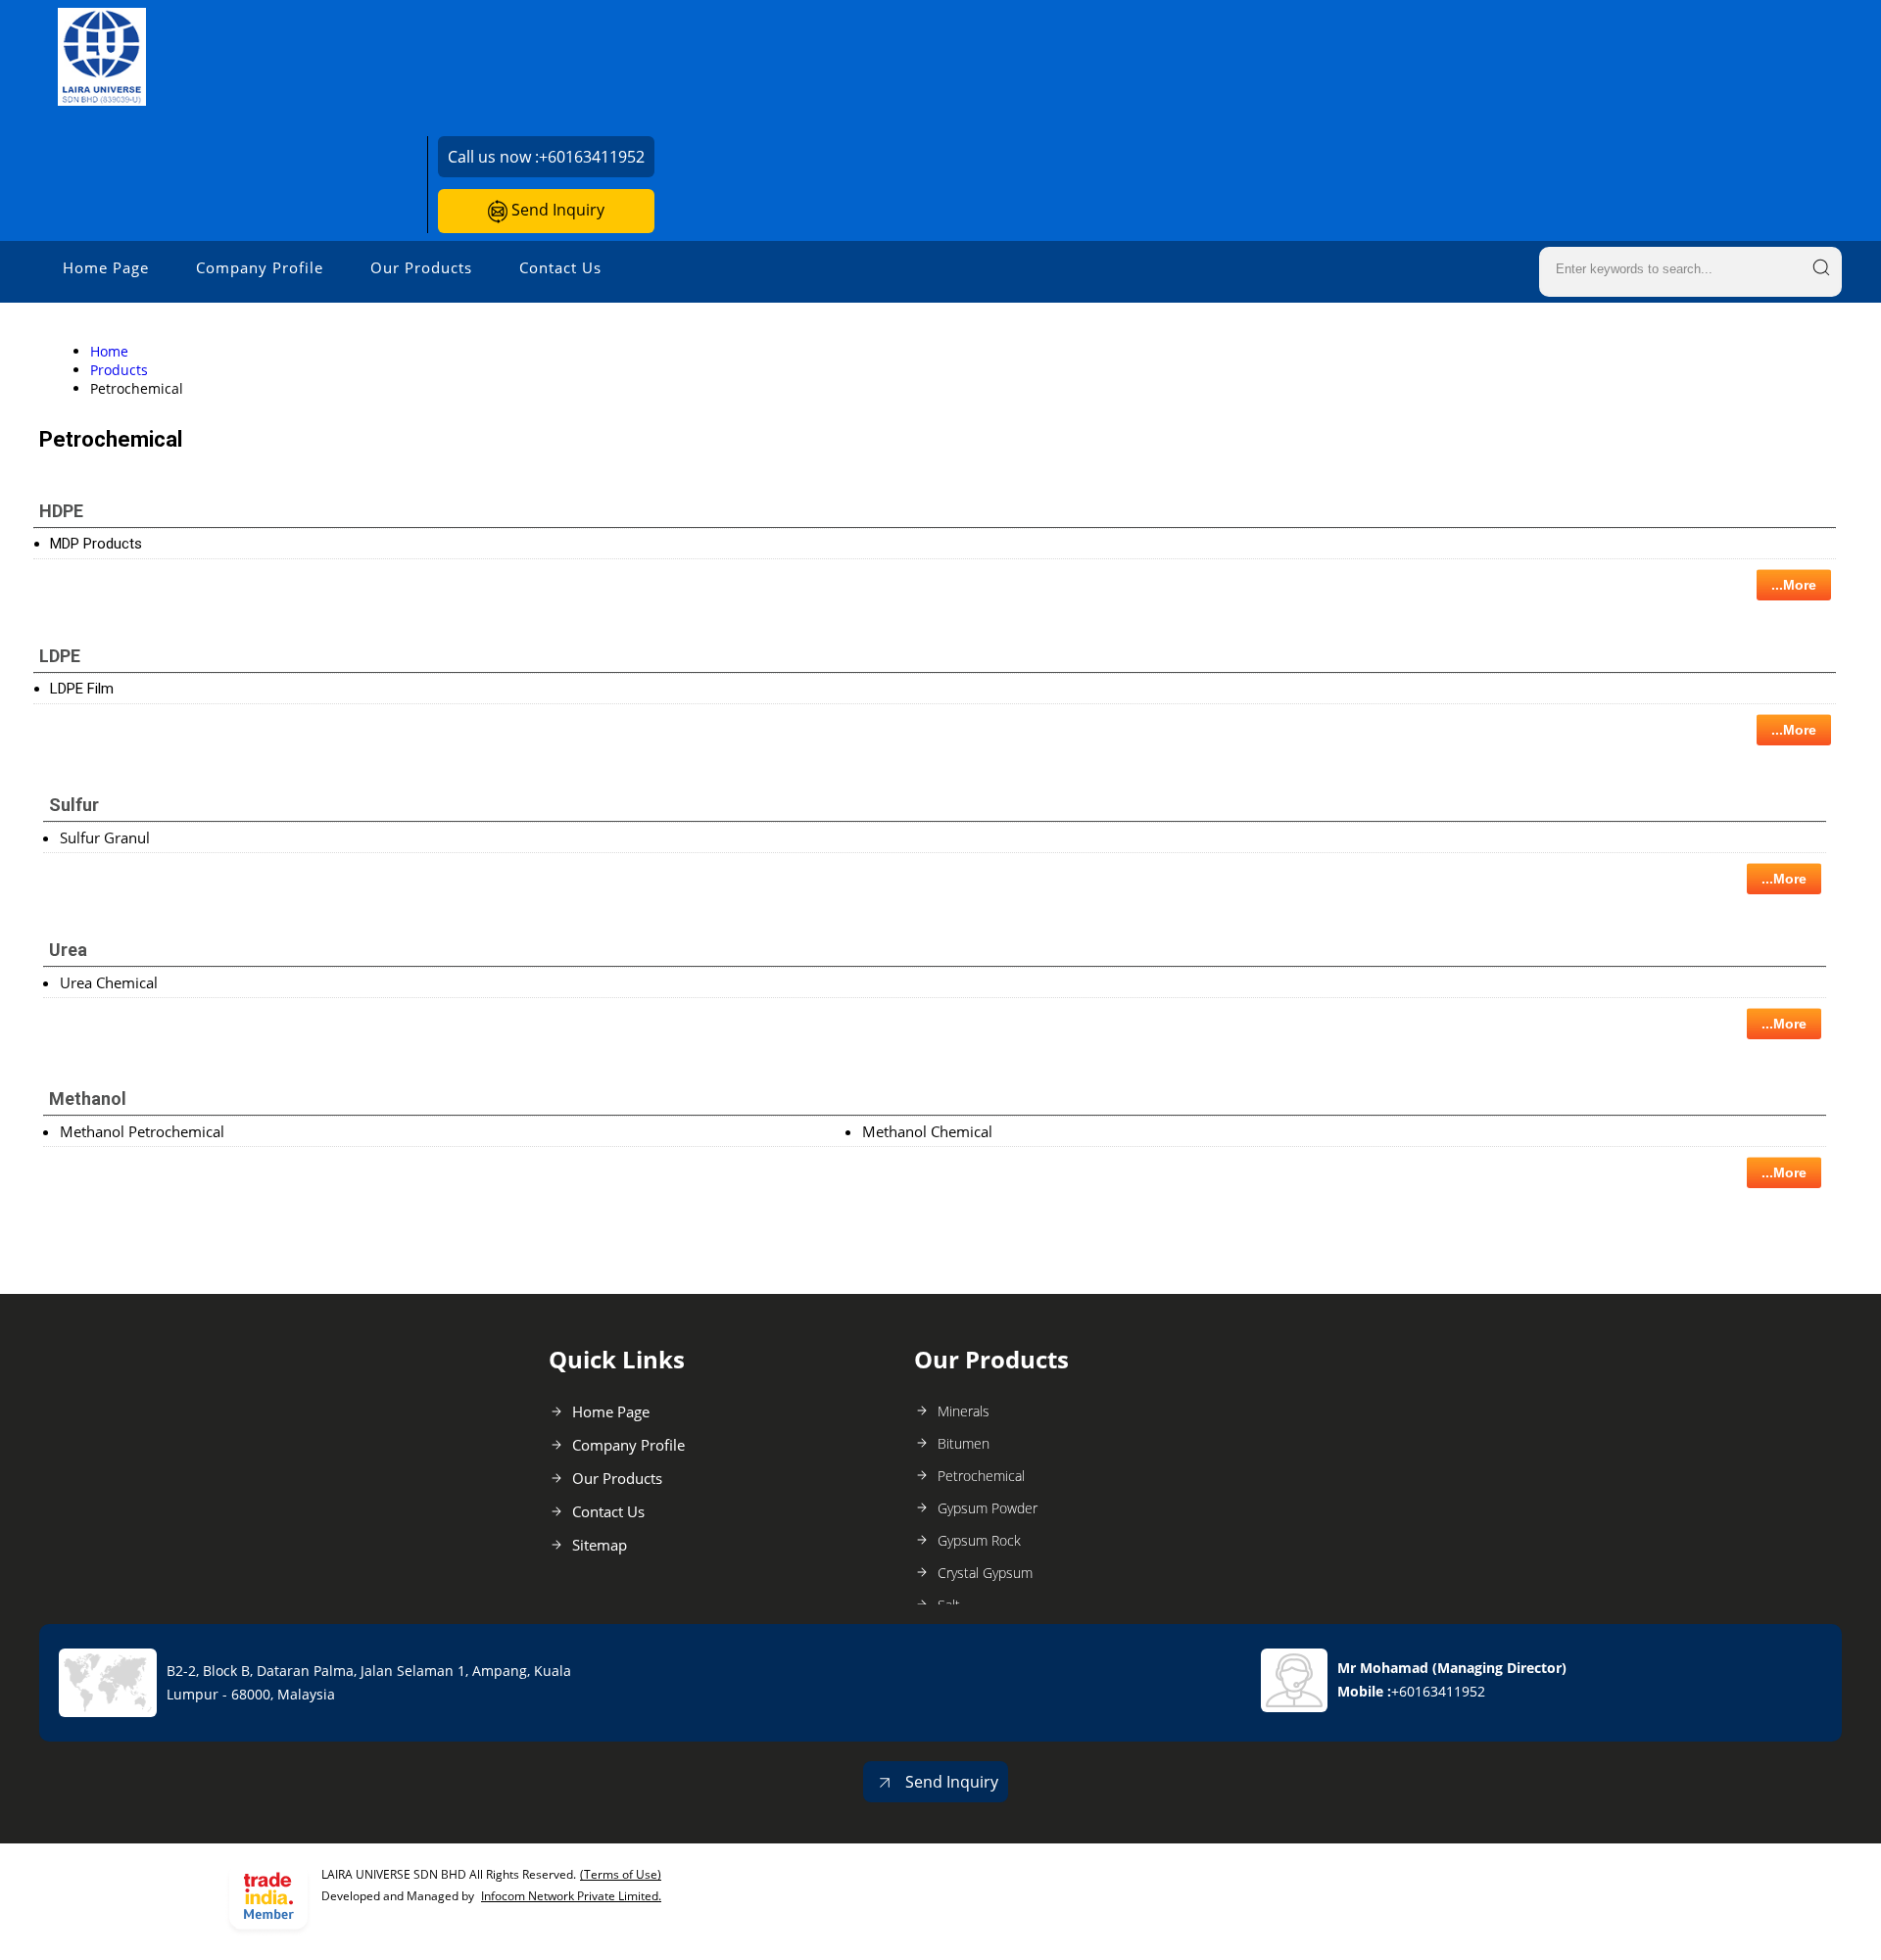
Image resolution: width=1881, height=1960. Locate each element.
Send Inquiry (556, 210)
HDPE (61, 511)
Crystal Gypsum (985, 1573)
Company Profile (260, 267)
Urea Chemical (109, 982)
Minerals (964, 1411)
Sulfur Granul (105, 837)
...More (1794, 585)
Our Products (421, 267)
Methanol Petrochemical (142, 1131)
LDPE (60, 656)
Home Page (106, 267)
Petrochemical (981, 1476)
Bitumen (964, 1443)
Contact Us (560, 267)
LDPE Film (82, 689)
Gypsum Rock (979, 1540)
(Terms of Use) (621, 1874)
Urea (68, 950)
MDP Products (96, 544)
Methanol (88, 1099)
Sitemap (600, 1545)
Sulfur (74, 805)
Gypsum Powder (988, 1508)
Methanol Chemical (927, 1131)
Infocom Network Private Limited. (571, 1896)
